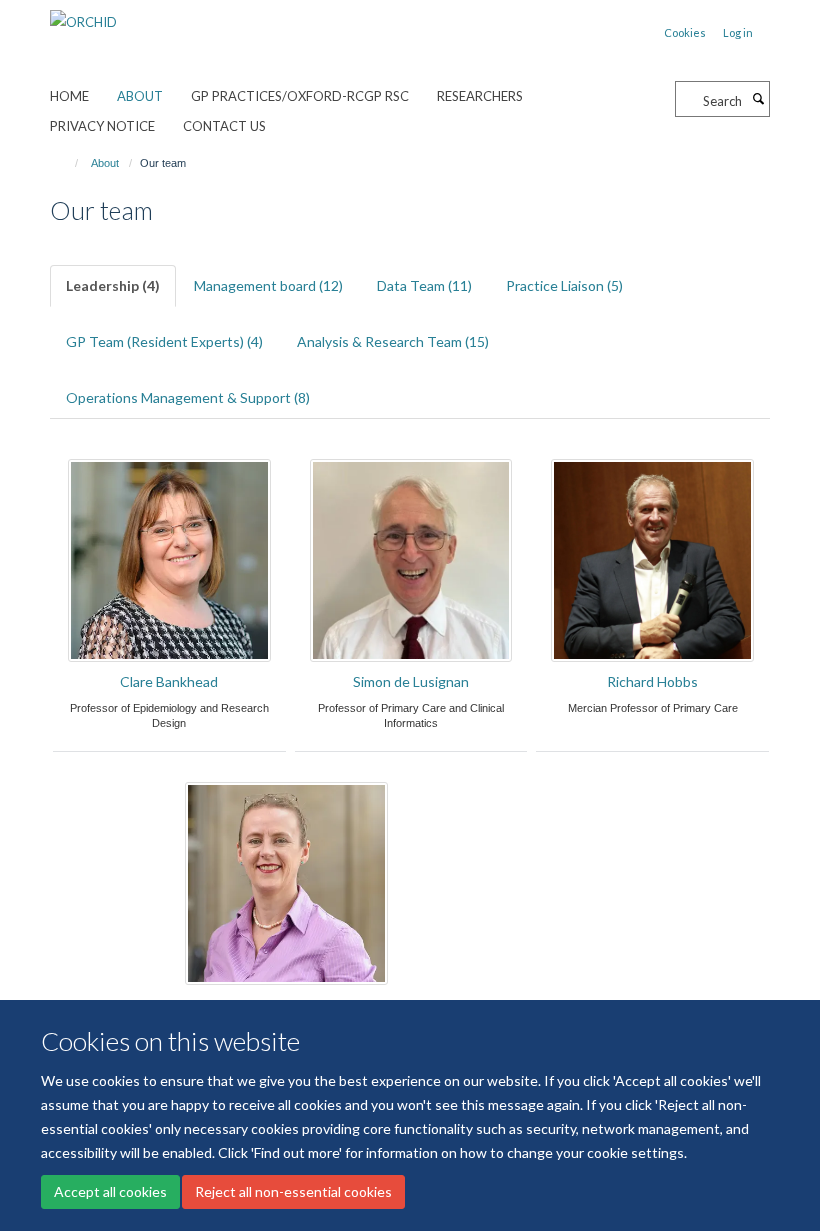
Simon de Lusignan (411, 681)
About (140, 96)
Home (69, 96)
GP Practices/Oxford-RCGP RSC (300, 96)
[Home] (67, 163)
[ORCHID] (83, 15)
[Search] (758, 99)
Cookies (685, 32)
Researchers (480, 96)
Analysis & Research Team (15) (393, 341)
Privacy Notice (102, 126)
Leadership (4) (113, 285)
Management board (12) (268, 285)
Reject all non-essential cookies (293, 1191)
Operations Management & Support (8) (188, 397)
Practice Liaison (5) (564, 285)
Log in (738, 32)
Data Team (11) (424, 285)
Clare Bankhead (169, 681)
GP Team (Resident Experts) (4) (164, 341)
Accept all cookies (110, 1191)
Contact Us (224, 126)
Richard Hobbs (652, 681)
